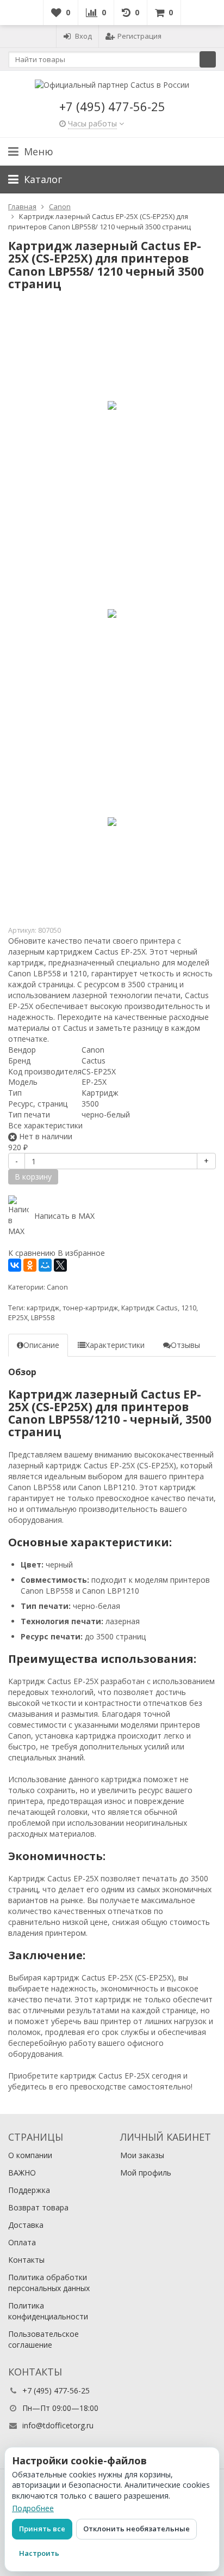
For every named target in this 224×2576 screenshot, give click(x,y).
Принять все (42, 2529)
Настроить (39, 2553)
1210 (189, 1308)
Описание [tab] (41, 1345)
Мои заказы (142, 2155)
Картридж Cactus (150, 1308)
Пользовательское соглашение (43, 2339)
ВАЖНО (22, 2173)
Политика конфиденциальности (48, 2311)
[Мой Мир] (45, 1265)
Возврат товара (38, 2207)
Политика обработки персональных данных (49, 2283)
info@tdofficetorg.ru (58, 2425)
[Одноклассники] (30, 1265)
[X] (60, 1265)
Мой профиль (146, 2173)
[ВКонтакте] (15, 1265)
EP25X (18, 1318)
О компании (30, 2155)
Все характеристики (45, 1125)
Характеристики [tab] (115, 1345)
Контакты (26, 2260)
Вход (83, 36)
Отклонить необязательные (136, 2529)
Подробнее (33, 2508)
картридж (43, 1308)
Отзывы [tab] (185, 1345)
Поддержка (29, 2190)
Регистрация (139, 36)
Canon (57, 1287)
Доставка (26, 2225)
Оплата (22, 2242)
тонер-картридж (90, 1308)
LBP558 (43, 1318)
